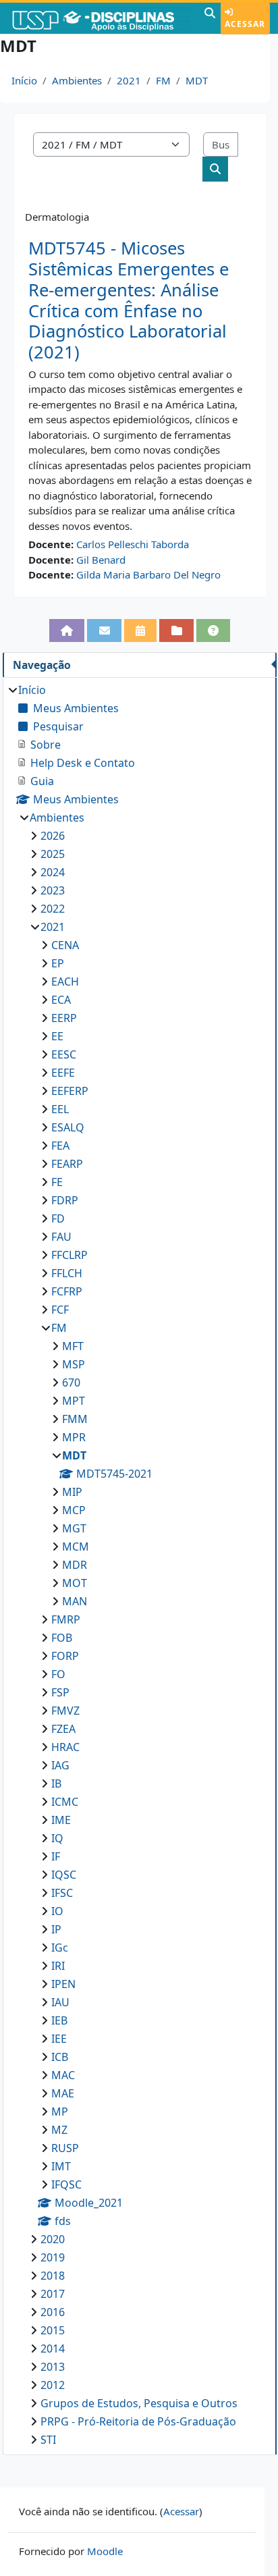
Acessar (245, 24)
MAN (75, 1601)
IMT (61, 2166)
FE (57, 1182)
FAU (61, 1237)
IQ (57, 1838)
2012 (53, 2385)
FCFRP (67, 1291)
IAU (60, 2002)
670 (71, 1383)
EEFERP (70, 1091)
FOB (62, 1638)
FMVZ (65, 1711)
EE (57, 1036)
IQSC (64, 1875)
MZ (59, 2130)
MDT (197, 80)
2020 (53, 2239)
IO (57, 1911)
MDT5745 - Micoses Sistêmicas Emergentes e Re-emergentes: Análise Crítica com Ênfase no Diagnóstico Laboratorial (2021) (129, 300)
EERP (64, 1018)
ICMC (65, 1802)
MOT (75, 1583)
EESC (64, 1054)
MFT (73, 1346)
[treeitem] (139, 1565)
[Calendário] (141, 630)
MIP (72, 1492)
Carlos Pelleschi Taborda (133, 544)
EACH (65, 982)
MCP (74, 1510)
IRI (58, 1966)
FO (58, 1674)
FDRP (65, 1200)
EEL (60, 1109)
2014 (53, 2349)
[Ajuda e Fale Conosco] (214, 630)
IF (56, 1856)
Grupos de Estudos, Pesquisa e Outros (139, 2403)
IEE (59, 2039)
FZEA (63, 1729)
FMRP (66, 1619)
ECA (61, 1000)
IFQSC (66, 2184)
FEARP (67, 1164)
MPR (74, 1437)
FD (58, 1218)
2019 (53, 2257)
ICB (60, 2057)
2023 (53, 890)
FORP (65, 1656)
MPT (74, 1401)
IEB (59, 2020)
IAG (60, 1765)
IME (61, 1820)
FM (163, 80)
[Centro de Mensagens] (104, 630)
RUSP (65, 2148)
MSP (74, 1364)
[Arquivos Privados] (176, 630)
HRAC (65, 1747)
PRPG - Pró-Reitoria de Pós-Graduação (138, 2421)
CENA (65, 945)
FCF (60, 1310)
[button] (210, 18)
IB (56, 1783)
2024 (53, 872)
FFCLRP (69, 1255)
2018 (53, 2276)
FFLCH (67, 1273)
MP (60, 2112)
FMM (75, 1419)
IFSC (62, 1893)
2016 (53, 2312)
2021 (129, 80)
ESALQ (68, 1127)
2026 (53, 836)
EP (58, 963)
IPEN (63, 1984)
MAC (63, 2075)
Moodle (105, 2551)
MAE (63, 2093)
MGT (74, 1528)
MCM (76, 1547)
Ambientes (77, 80)
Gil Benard (101, 560)
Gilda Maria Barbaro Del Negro (148, 574)
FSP (60, 1692)
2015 (53, 2330)
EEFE (63, 1073)
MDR (75, 1565)
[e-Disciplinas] (101, 18)
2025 (53, 854)
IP (56, 1929)
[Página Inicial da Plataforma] (67, 630)
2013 (53, 2367)
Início (24, 80)
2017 (53, 2294)
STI (48, 2440)
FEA (60, 1146)
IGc (60, 1948)
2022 (53, 909)
